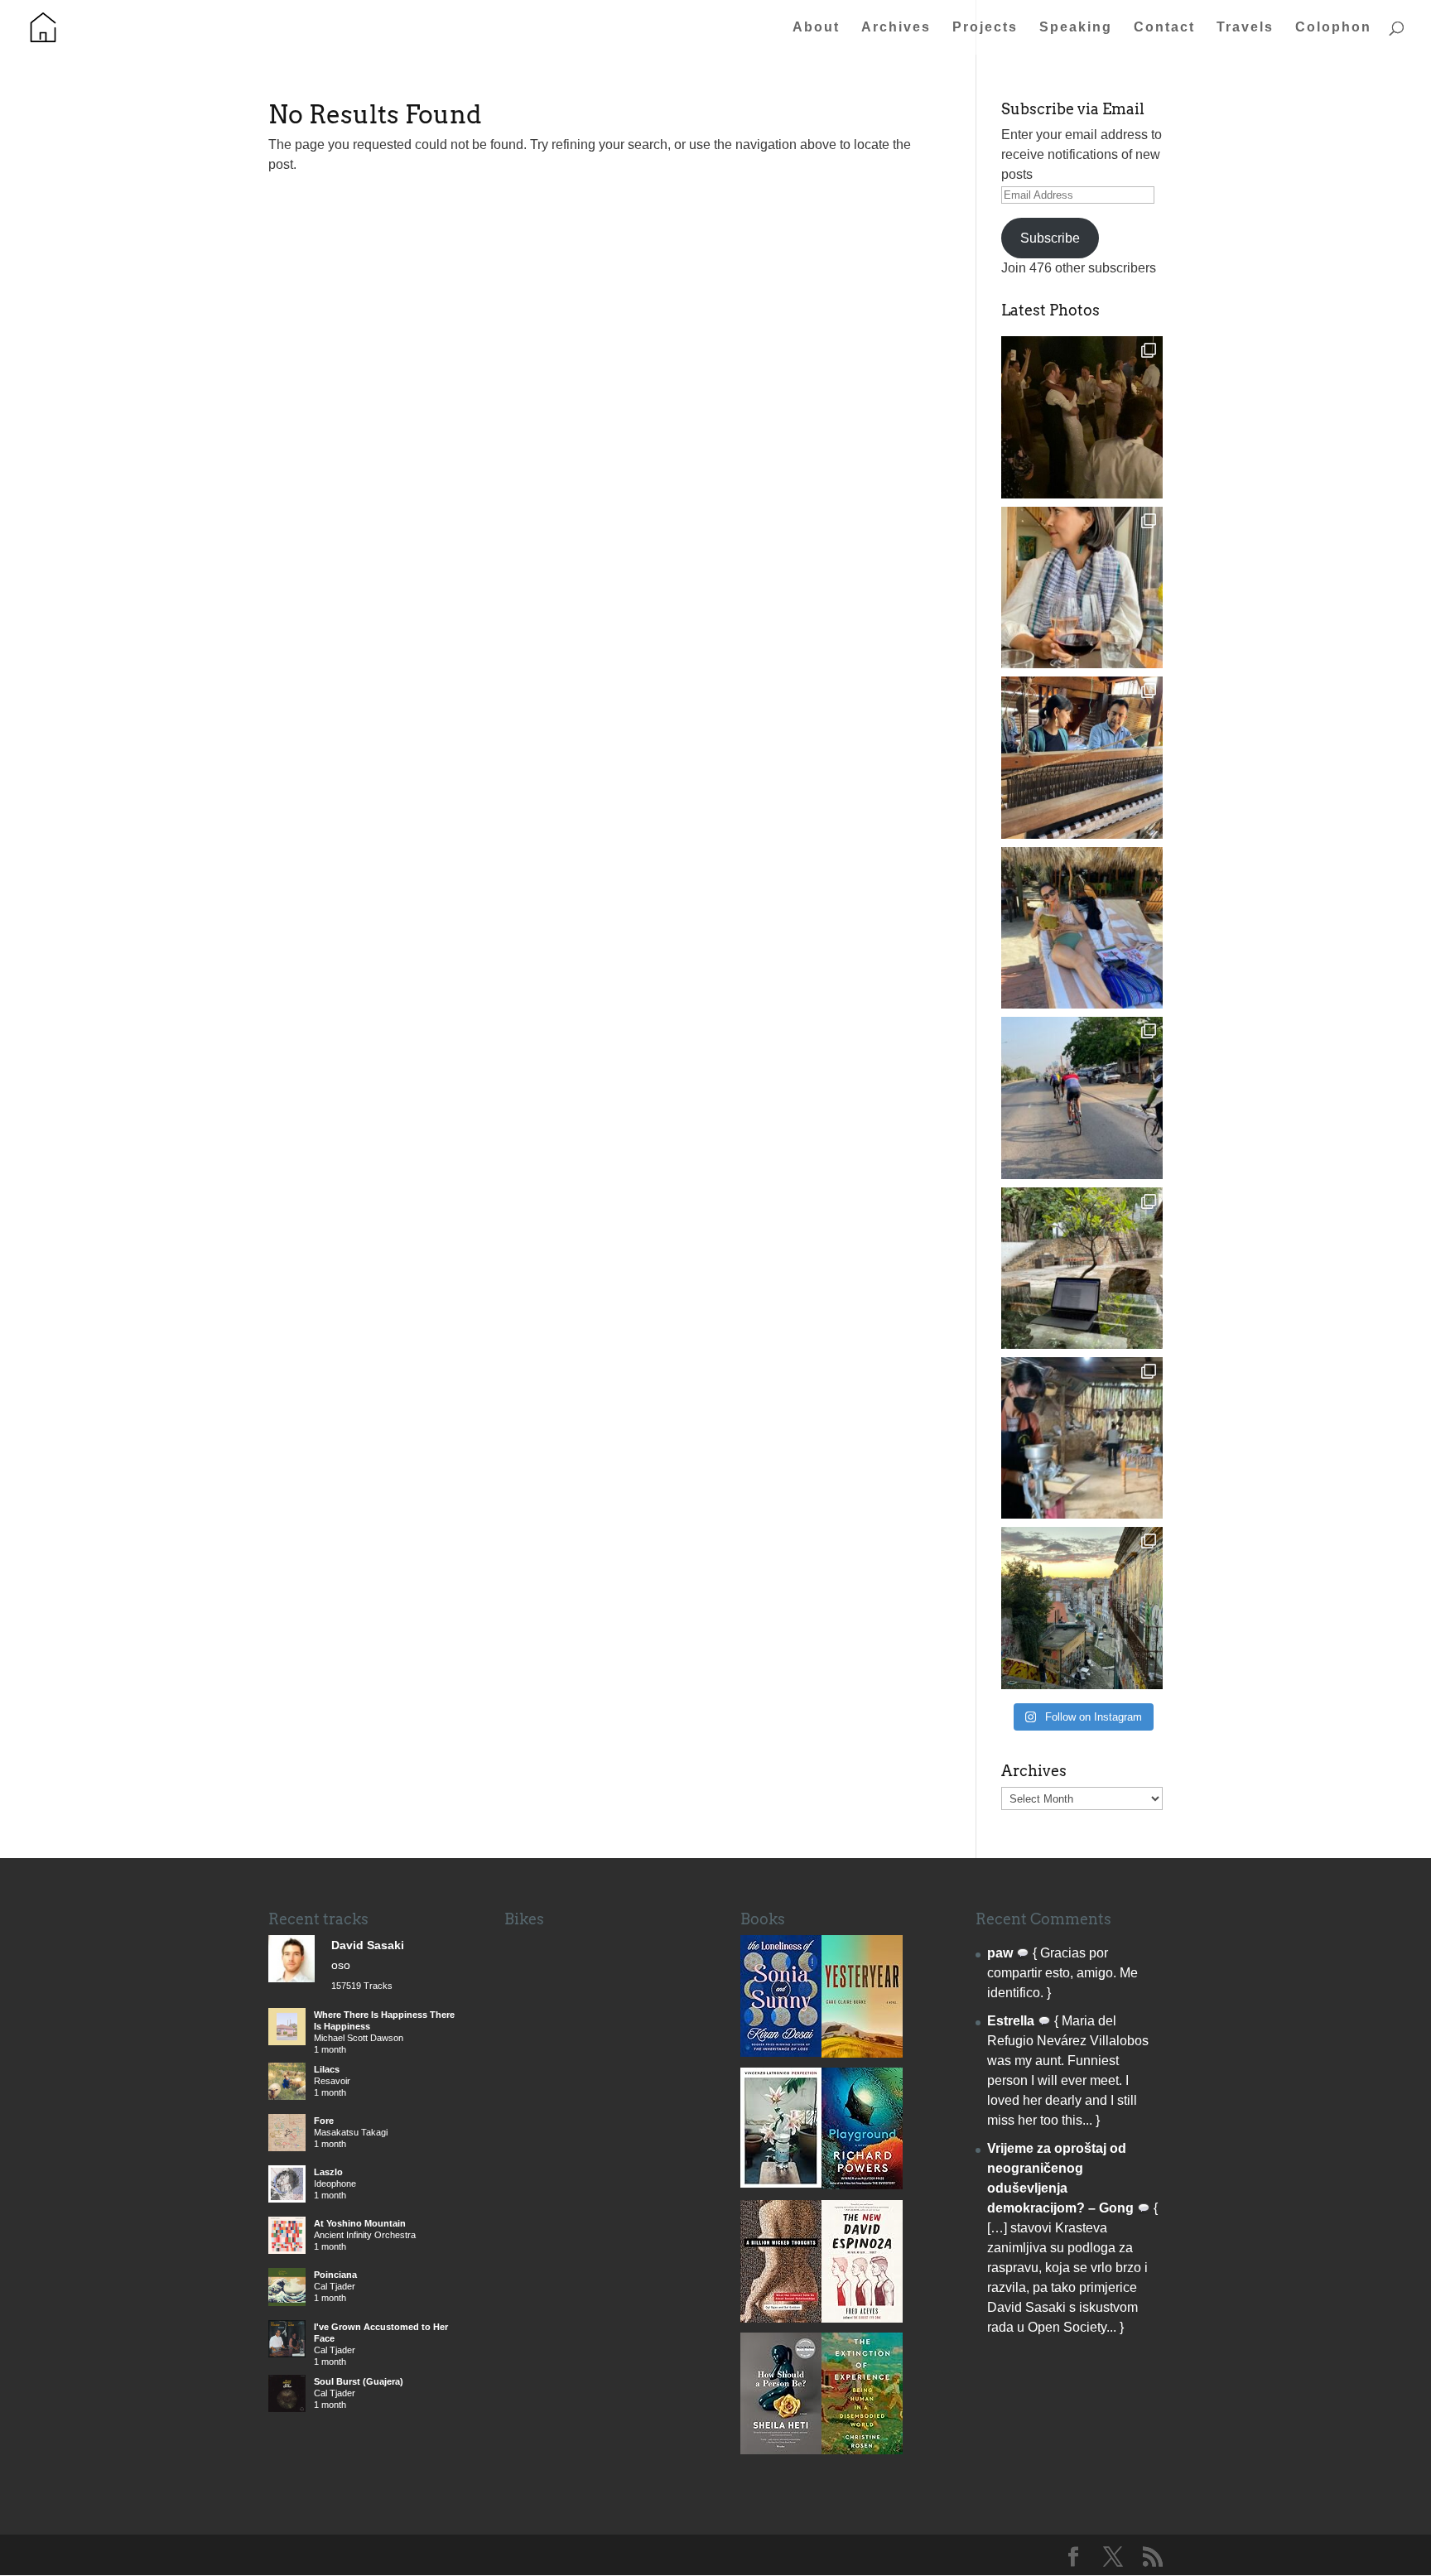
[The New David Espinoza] (862, 2318)
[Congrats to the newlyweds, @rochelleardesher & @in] (1082, 417)
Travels (1245, 28)
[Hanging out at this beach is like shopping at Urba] (1082, 928)
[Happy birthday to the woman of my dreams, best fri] (1082, 587)
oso (341, 1965)
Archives (896, 28)
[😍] (1082, 757)
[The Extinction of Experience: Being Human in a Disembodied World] (862, 2450)
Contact (1164, 28)
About (816, 28)
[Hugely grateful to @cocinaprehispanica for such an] (1082, 1438)
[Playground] (862, 2185)
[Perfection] (781, 2183)
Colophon (1333, 28)
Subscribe (1050, 238)
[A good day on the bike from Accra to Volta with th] (1082, 1098)
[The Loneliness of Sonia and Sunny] (781, 2052)
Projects (985, 28)
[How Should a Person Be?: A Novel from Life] (781, 2450)
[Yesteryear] (862, 2053)
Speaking (1076, 28)
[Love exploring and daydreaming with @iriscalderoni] (1082, 1608)
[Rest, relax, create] (1082, 1268)
